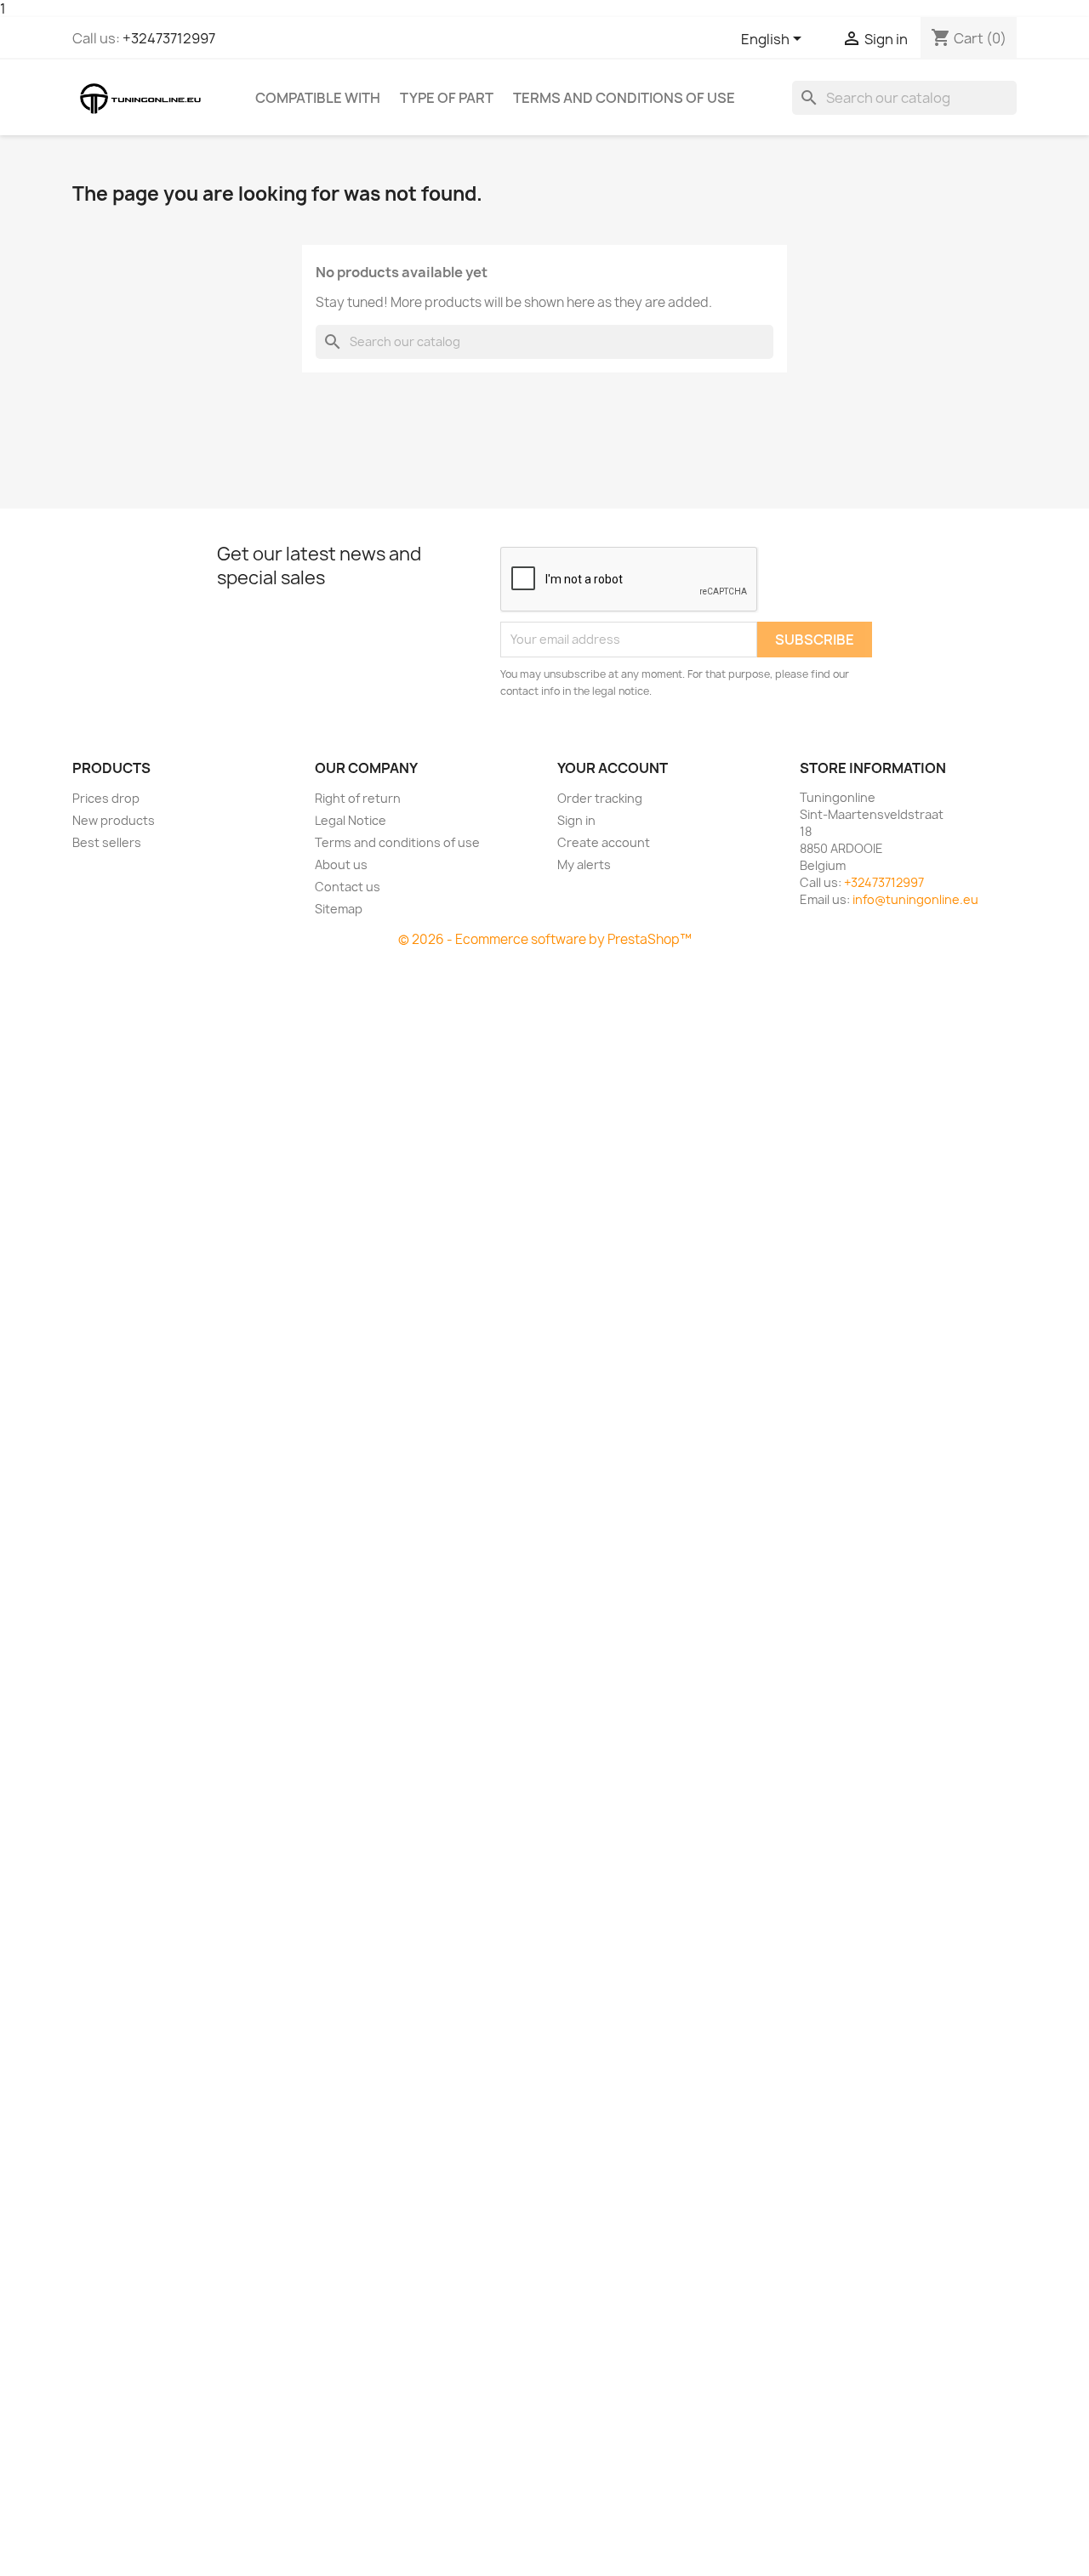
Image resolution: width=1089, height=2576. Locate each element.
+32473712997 (169, 38)
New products (114, 820)
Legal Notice (351, 820)
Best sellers (107, 842)
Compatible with (318, 98)
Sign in (576, 820)
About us (341, 864)
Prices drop (106, 798)
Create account (604, 842)
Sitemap (339, 909)
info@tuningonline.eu (915, 899)
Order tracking (600, 798)
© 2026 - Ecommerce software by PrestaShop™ (545, 939)
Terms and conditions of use (624, 98)
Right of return (358, 798)
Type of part (447, 98)
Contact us (348, 887)
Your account (613, 768)
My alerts (584, 864)
